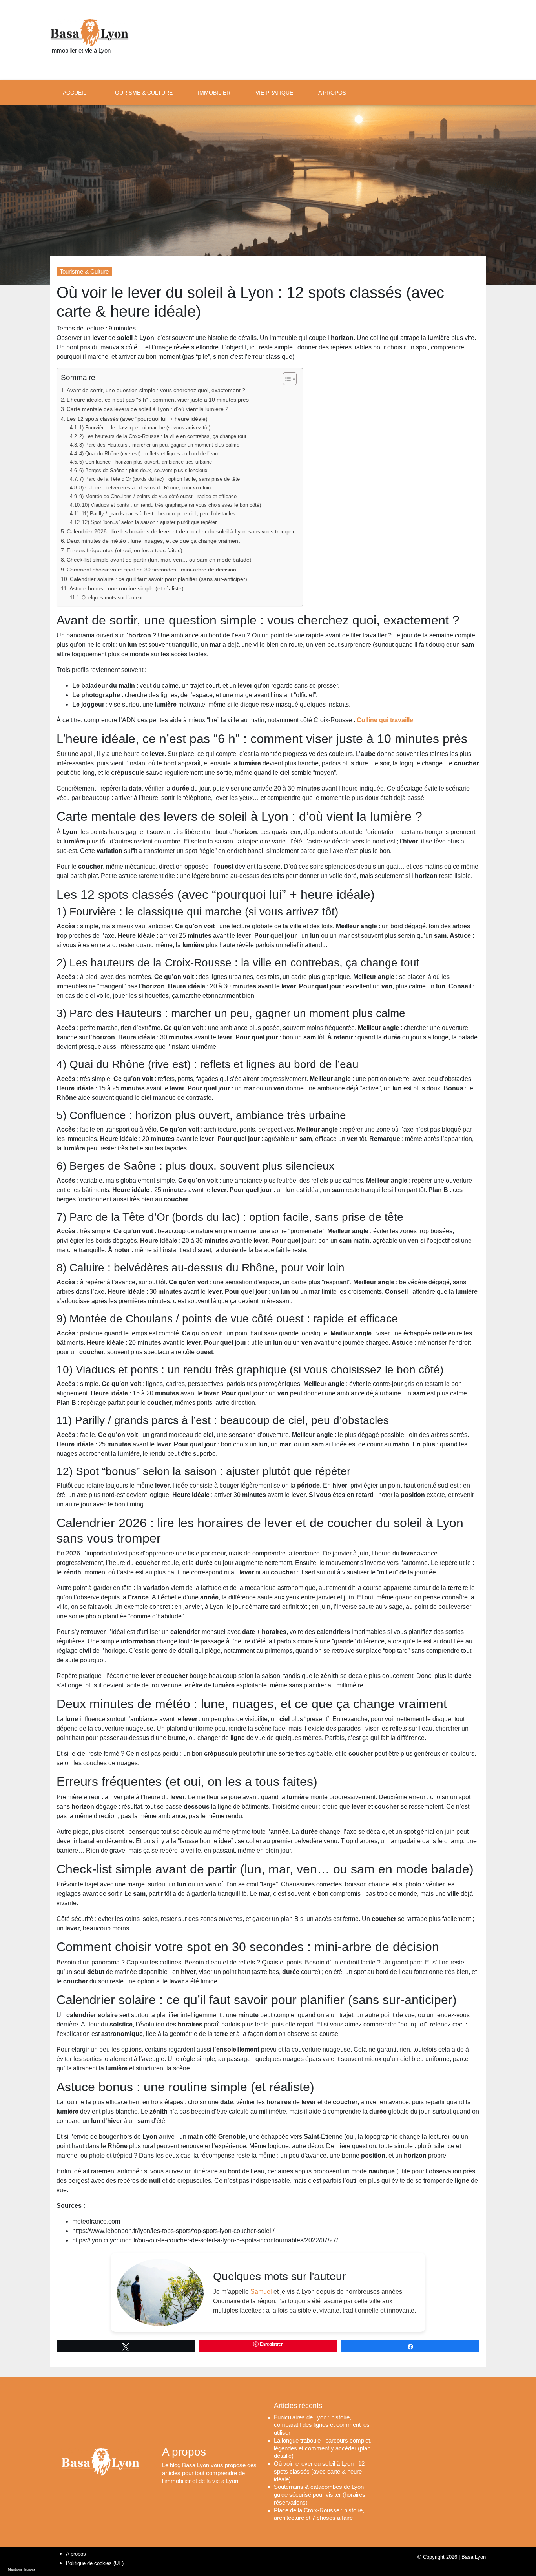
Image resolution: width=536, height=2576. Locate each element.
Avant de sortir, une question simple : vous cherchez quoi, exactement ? (156, 390)
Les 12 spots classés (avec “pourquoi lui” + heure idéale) (137, 419)
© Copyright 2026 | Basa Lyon (452, 2557)
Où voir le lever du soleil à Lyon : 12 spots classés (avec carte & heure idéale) (319, 2472)
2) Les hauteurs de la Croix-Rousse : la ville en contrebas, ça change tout (163, 436)
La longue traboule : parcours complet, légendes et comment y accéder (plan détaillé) (323, 2448)
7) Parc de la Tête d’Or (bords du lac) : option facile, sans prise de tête (160, 479)
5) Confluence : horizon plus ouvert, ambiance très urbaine (146, 462)
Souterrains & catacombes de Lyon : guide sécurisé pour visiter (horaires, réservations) (320, 2495)
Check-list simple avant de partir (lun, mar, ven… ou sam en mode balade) (159, 560)
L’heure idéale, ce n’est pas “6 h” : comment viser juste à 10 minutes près (158, 400)
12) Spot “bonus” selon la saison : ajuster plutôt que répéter (149, 522)
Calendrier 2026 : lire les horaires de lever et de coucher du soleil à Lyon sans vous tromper (181, 531)
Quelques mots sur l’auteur (112, 598)
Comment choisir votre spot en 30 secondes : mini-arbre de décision (151, 570)
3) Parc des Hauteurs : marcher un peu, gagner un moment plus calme (159, 445)
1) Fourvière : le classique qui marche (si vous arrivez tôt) (145, 428)
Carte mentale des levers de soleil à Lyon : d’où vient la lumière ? (148, 409)
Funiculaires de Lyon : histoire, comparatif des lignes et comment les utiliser (322, 2425)
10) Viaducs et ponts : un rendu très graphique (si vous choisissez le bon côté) (171, 505)
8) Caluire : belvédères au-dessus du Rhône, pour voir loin (145, 488)
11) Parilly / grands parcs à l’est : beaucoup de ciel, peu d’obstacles (159, 514)
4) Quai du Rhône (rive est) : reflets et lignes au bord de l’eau (149, 454)
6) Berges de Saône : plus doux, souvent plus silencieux (143, 470)
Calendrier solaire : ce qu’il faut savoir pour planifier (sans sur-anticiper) (159, 579)
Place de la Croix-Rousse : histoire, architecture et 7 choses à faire (319, 2514)
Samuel (261, 2292)
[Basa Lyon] (89, 33)
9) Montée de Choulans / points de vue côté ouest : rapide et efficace (158, 496)
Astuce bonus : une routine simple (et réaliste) (127, 588)
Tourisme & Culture (84, 271)
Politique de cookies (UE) (95, 2563)
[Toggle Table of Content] (286, 379)
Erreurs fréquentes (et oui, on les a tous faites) (125, 550)
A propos (76, 2554)
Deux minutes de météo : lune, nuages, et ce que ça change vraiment (153, 541)
